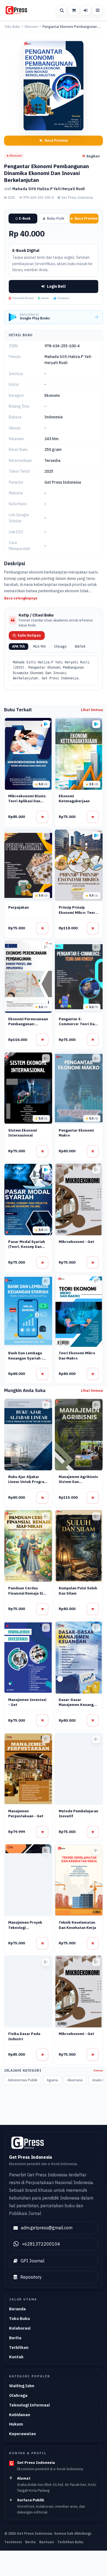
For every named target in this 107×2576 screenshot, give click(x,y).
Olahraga (18, 2395)
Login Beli (56, 286)
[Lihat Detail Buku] (42, 817)
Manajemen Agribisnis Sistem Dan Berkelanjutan (78, 1482)
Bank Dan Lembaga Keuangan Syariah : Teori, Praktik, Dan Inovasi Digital (25, 1361)
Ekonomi (31, 27)
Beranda (17, 2309)
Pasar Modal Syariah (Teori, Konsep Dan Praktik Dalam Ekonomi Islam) (27, 1249)
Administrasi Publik (22, 2080)
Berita (15, 2338)
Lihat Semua (92, 710)
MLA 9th (40, 646)
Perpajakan (19, 907)
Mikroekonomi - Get (76, 1242)
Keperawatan (22, 2434)
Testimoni (13, 2542)
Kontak (16, 2357)
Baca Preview (56, 140)
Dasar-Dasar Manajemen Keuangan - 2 (78, 1705)
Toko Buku (12, 27)
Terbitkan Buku (70, 2542)
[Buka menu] (97, 10)
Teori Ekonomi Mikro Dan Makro (77, 1356)
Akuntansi (75, 2080)
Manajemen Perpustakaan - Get (26, 1814)
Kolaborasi (20, 2328)
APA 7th (19, 646)
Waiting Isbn (22, 2386)
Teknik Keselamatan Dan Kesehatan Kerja (77, 1925)
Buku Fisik (56, 218)
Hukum (16, 2424)
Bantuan (47, 2542)
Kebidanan (20, 2415)
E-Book (25, 218)
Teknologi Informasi (29, 2405)
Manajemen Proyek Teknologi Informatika (25, 1928)
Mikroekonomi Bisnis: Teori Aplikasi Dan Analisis (27, 801)
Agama (52, 2080)
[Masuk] (86, 10)
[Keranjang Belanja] (74, 10)
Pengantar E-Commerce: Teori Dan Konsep (78, 1024)
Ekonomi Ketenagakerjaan (74, 799)
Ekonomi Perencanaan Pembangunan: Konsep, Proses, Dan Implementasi (28, 1027)
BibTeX (80, 646)
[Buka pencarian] (62, 10)
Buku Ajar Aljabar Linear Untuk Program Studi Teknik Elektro (28, 1482)
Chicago (60, 646)
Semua (98, 2070)
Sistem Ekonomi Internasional (23, 1133)
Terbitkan (19, 2347)
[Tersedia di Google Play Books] (46, 724)
